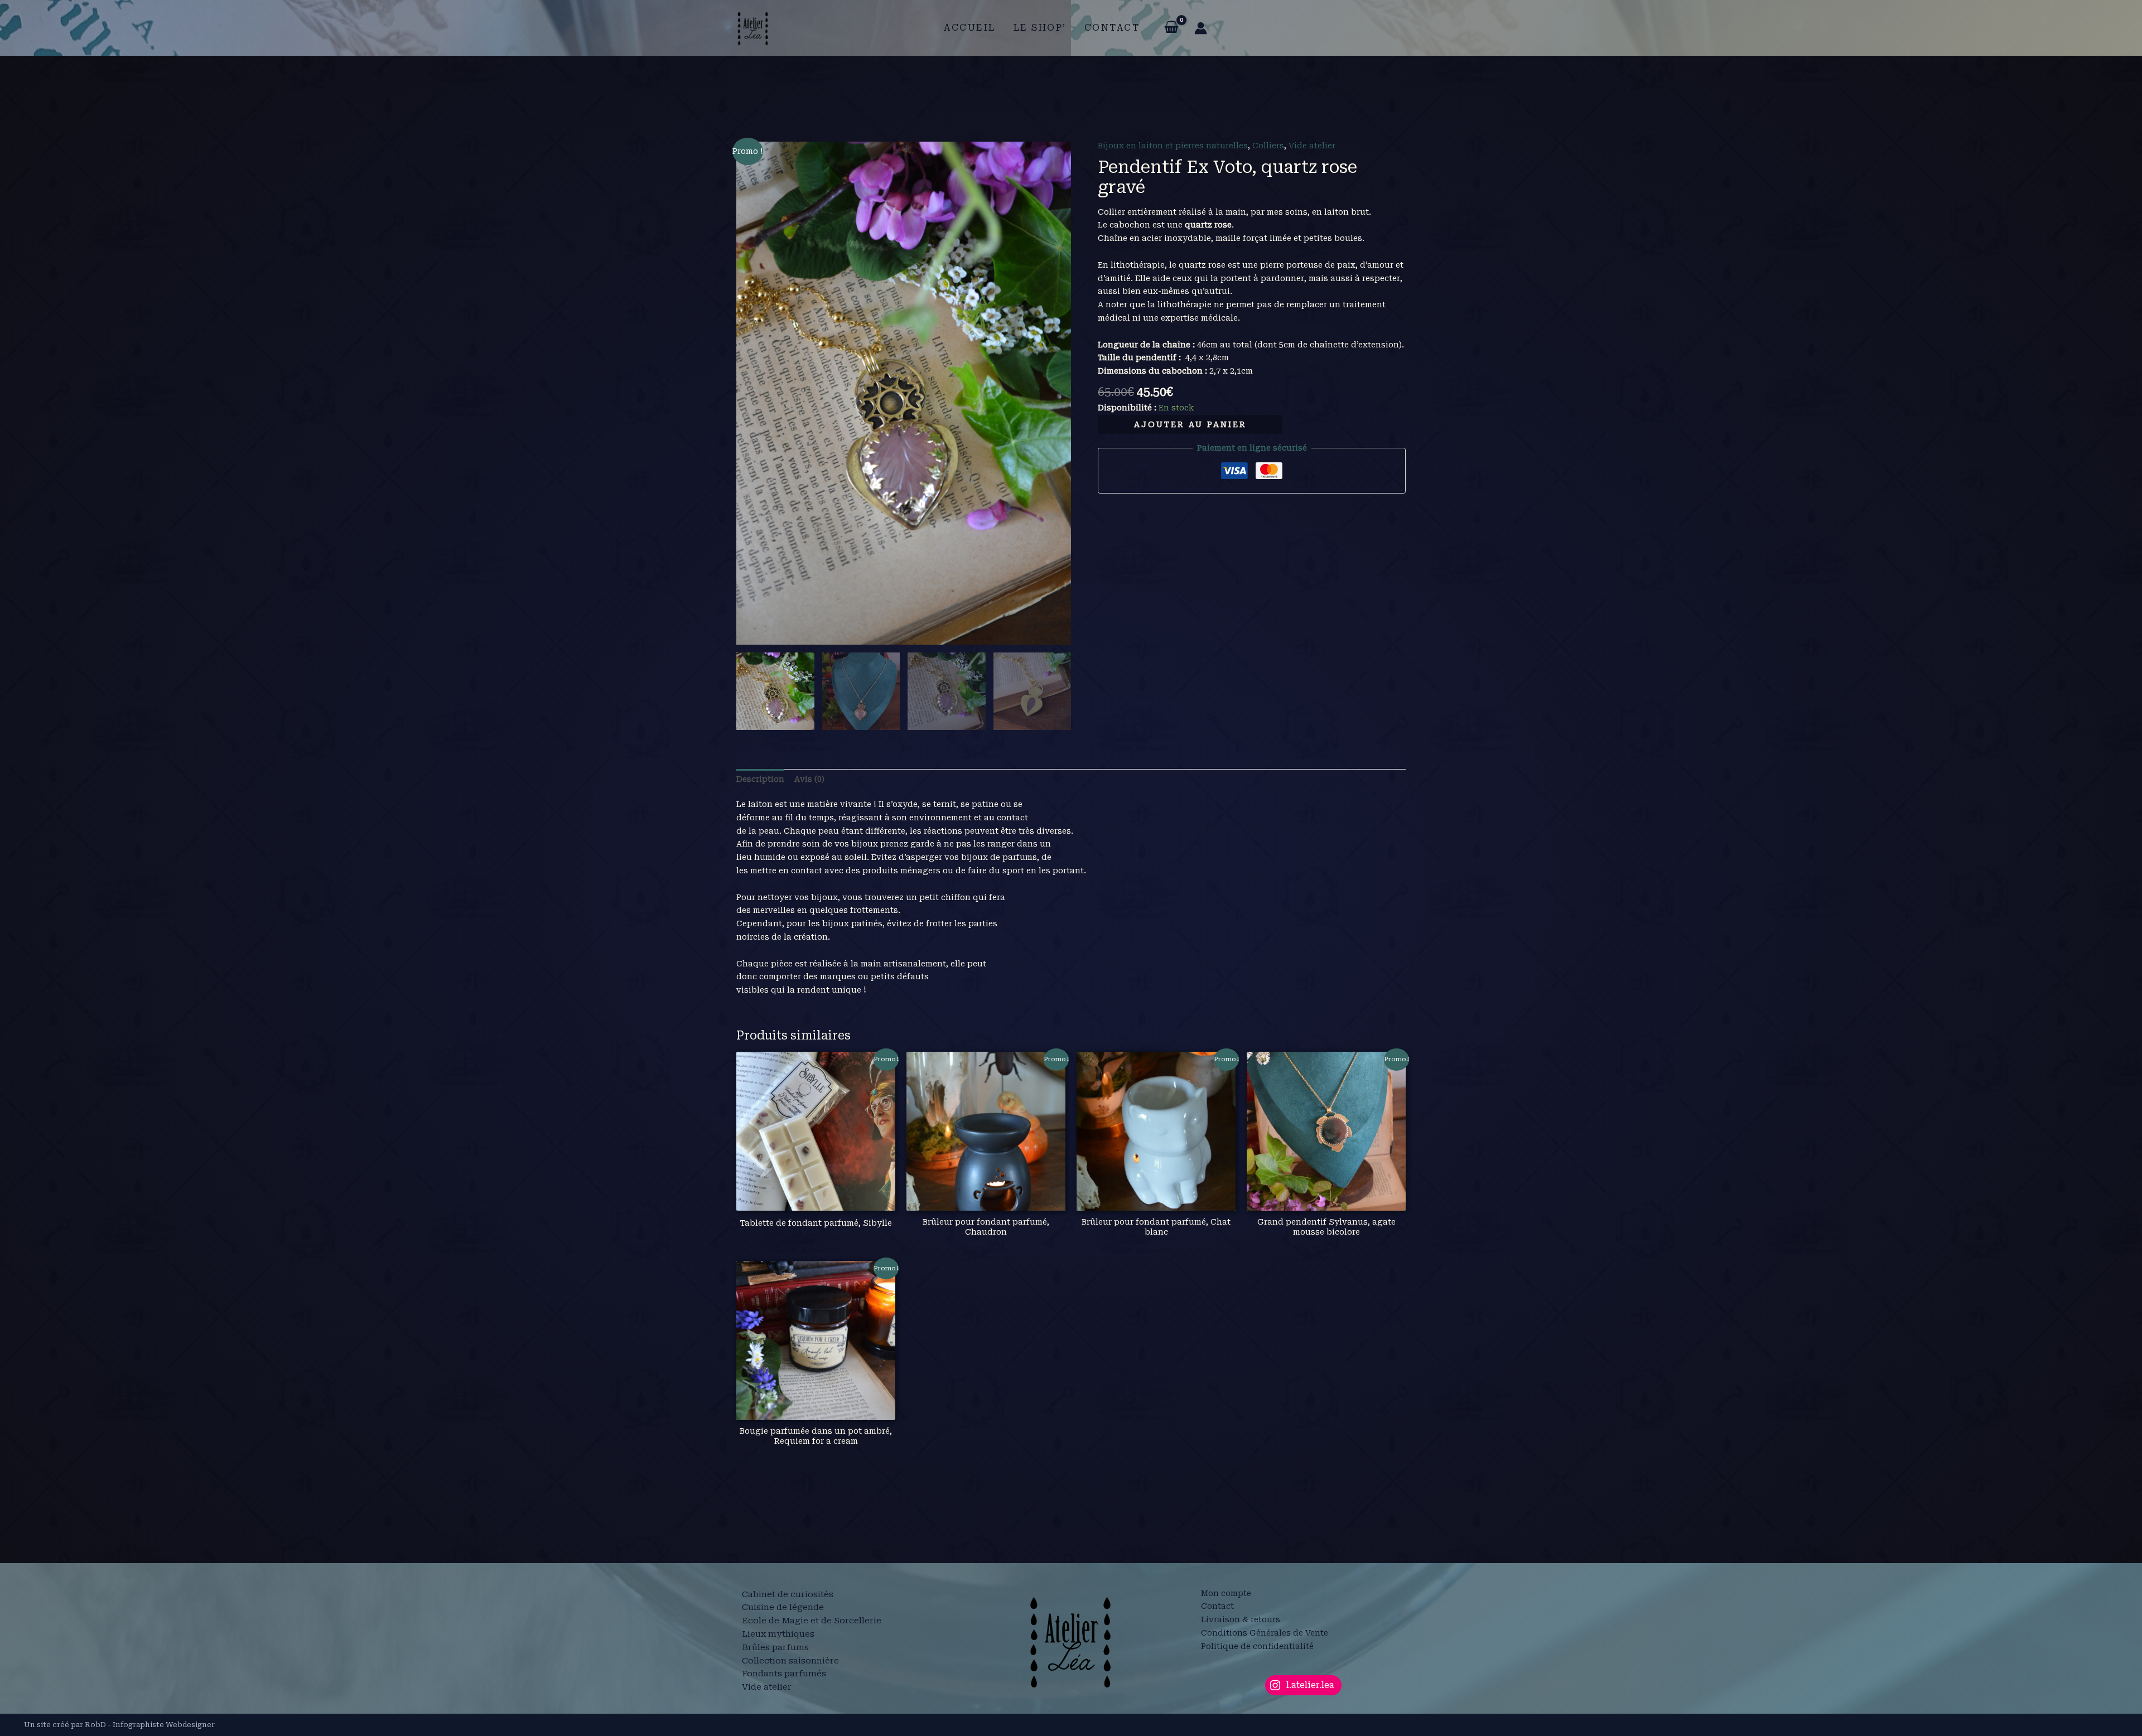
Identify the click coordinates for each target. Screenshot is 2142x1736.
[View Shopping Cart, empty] (1171, 28)
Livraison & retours (1241, 1619)
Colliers (1268, 146)
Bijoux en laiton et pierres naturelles (1173, 146)
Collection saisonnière (790, 1661)
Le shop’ (1040, 28)
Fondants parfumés (784, 1674)
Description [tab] (760, 779)
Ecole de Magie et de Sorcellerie (812, 1621)
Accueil (970, 28)
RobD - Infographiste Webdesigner (150, 1725)
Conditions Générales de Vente (1265, 1633)
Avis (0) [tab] (809, 779)
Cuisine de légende (783, 1607)
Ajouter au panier (1190, 424)
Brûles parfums (775, 1647)
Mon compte (1226, 1593)
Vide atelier (1312, 146)
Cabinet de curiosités (788, 1594)
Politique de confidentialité (1257, 1646)
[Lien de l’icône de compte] (1201, 28)
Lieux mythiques (778, 1634)
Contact (1112, 28)
